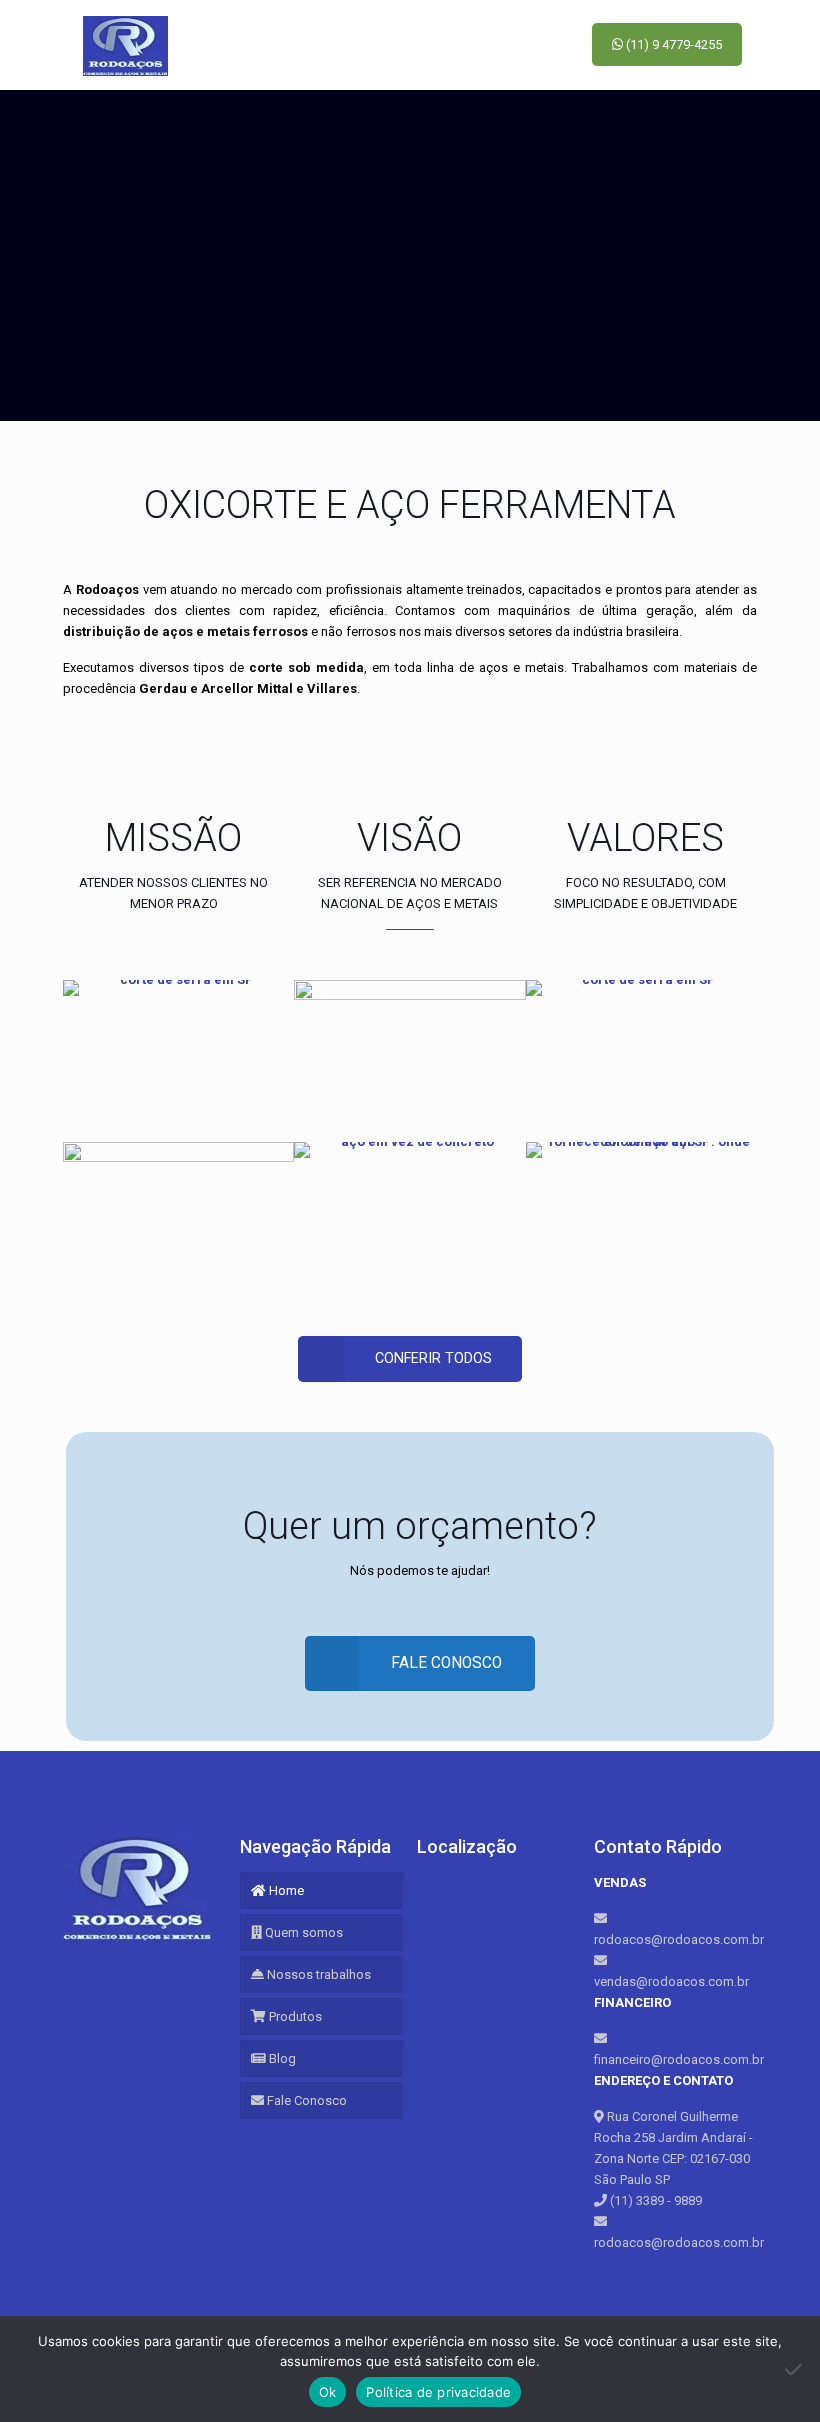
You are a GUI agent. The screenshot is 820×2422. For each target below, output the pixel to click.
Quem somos (302, 1932)
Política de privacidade (438, 2392)
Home (285, 1890)
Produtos (294, 2016)
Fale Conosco (305, 2100)
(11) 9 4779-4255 (672, 44)
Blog (281, 2058)
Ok (328, 2392)
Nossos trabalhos (317, 1974)
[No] (795, 2369)
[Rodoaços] (125, 45)
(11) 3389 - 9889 (654, 2200)
